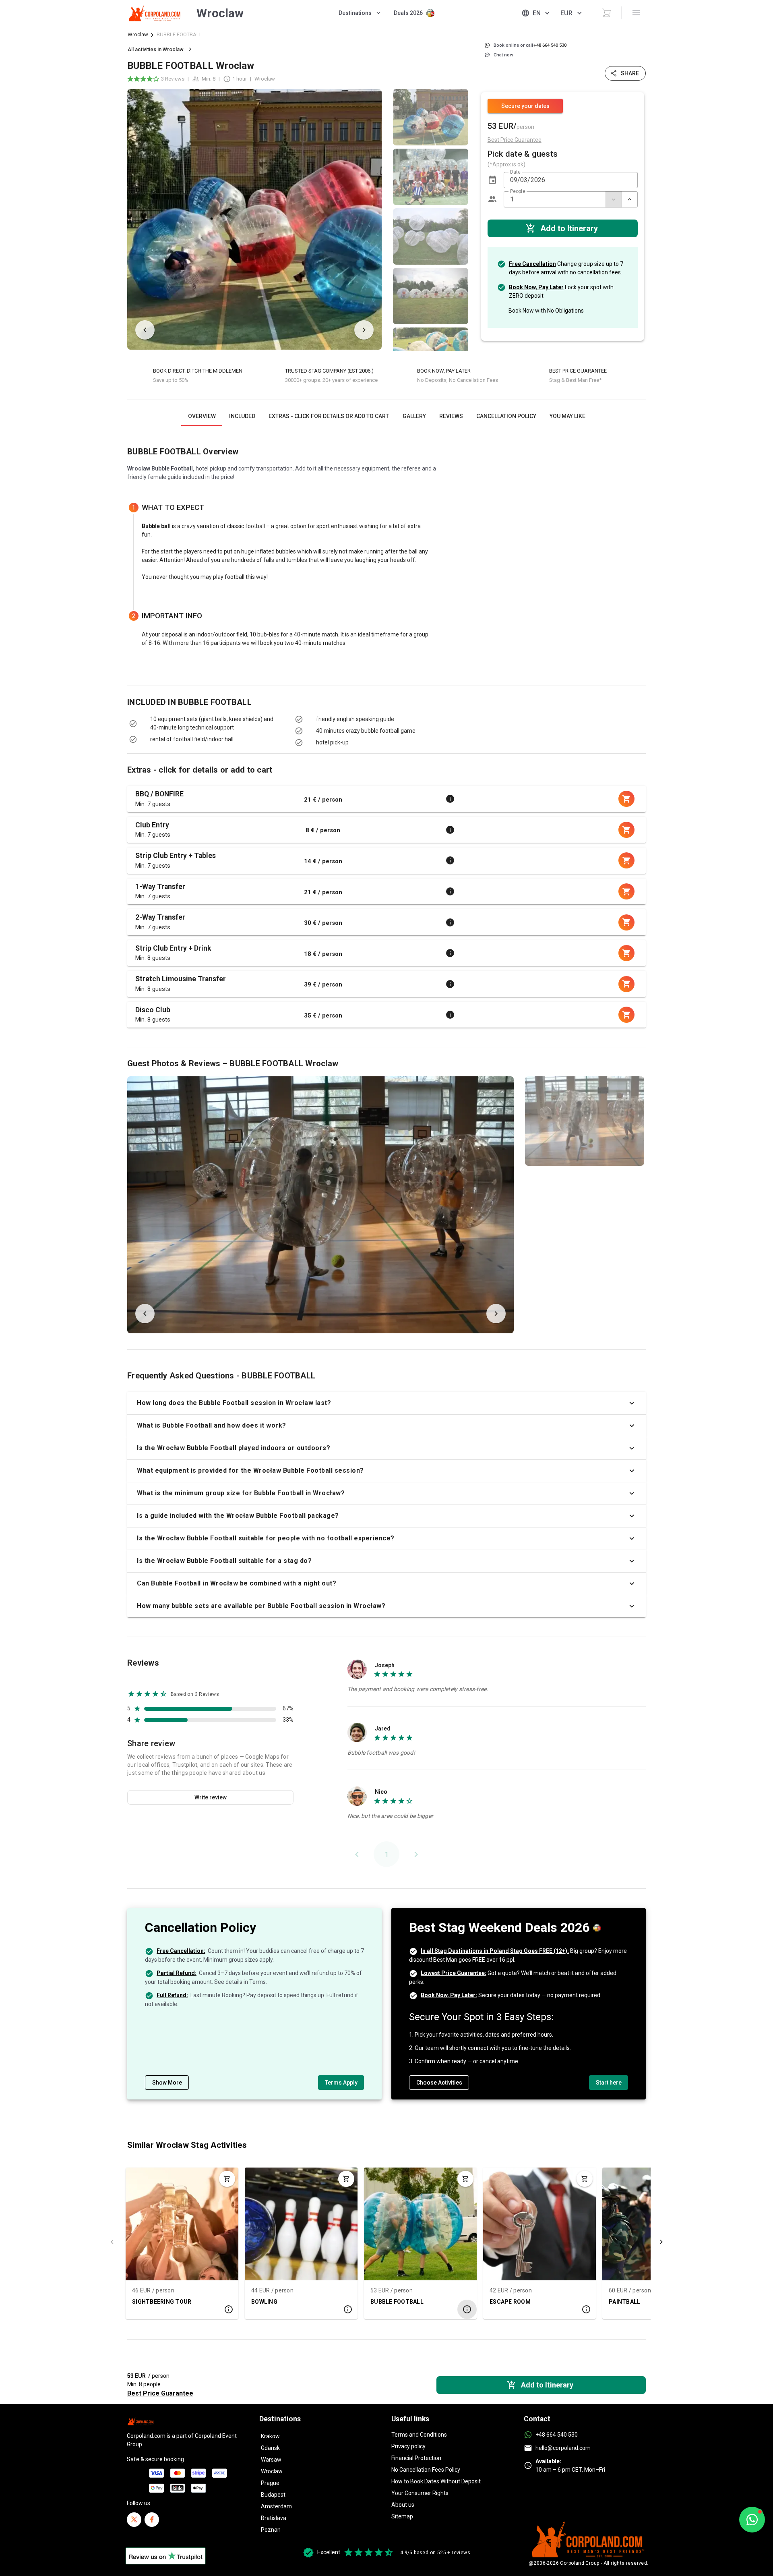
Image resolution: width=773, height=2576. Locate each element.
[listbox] (431, 219)
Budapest (273, 2495)
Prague (270, 2483)
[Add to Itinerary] (227, 2179)
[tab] (202, 416)
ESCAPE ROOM (510, 2302)
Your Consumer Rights (420, 2493)
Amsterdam (276, 2506)
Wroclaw (138, 34)
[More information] (450, 799)
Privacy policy (408, 2446)
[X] (134, 2520)
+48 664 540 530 (557, 2435)
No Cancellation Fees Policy (426, 2470)
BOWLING (264, 2302)
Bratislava (274, 2518)
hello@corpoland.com (563, 2448)
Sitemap (402, 2516)
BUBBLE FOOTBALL (397, 2302)
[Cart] (607, 13)
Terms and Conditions (419, 2435)
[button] (492, 180)
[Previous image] (145, 330)
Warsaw (271, 2460)
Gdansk (270, 2448)
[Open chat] (752, 2520)
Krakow (270, 2436)
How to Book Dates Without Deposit (436, 2481)
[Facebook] (152, 2520)
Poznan (271, 2530)
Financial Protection (416, 2458)
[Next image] (364, 330)
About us (403, 2505)
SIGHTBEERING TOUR (162, 2302)
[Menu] (636, 13)
